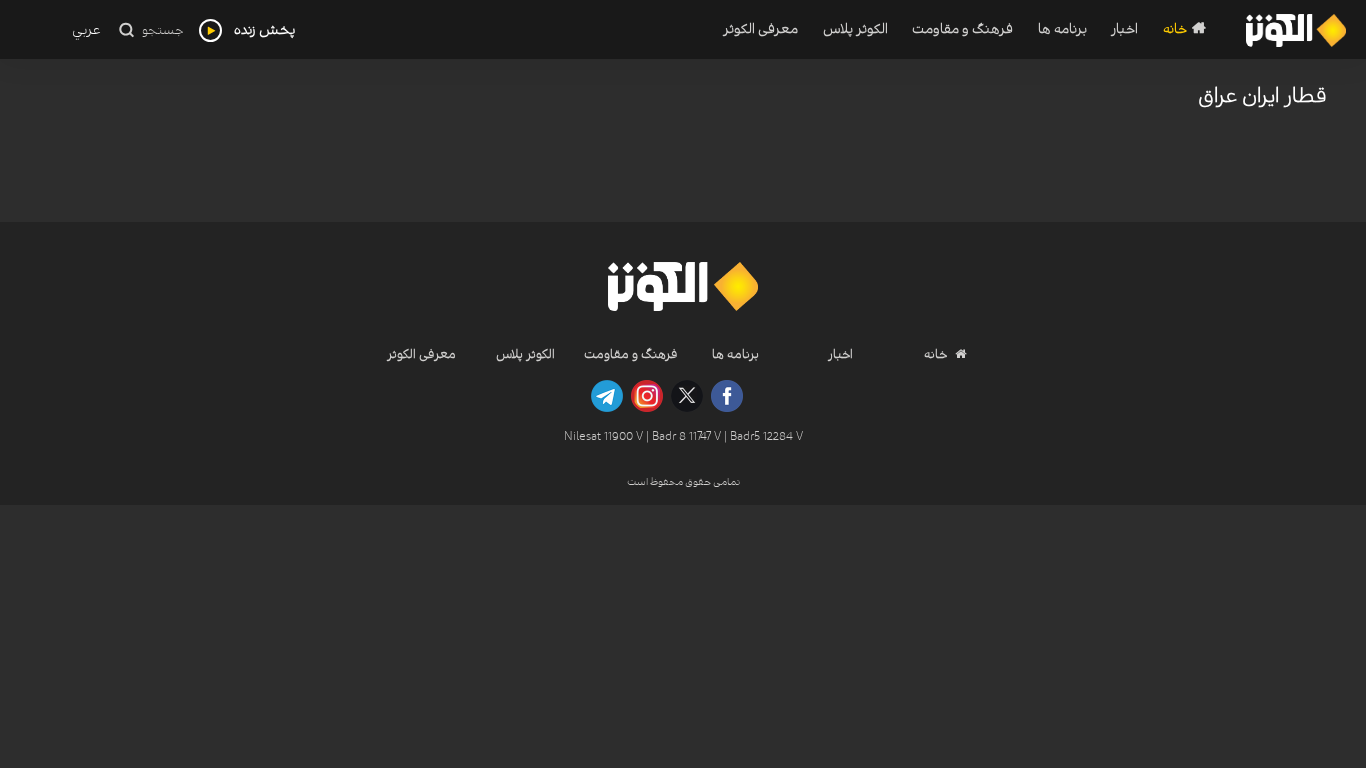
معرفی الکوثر (760, 29)
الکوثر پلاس (855, 29)
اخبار (1124, 29)
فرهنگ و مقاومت (962, 29)
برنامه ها (1062, 29)
